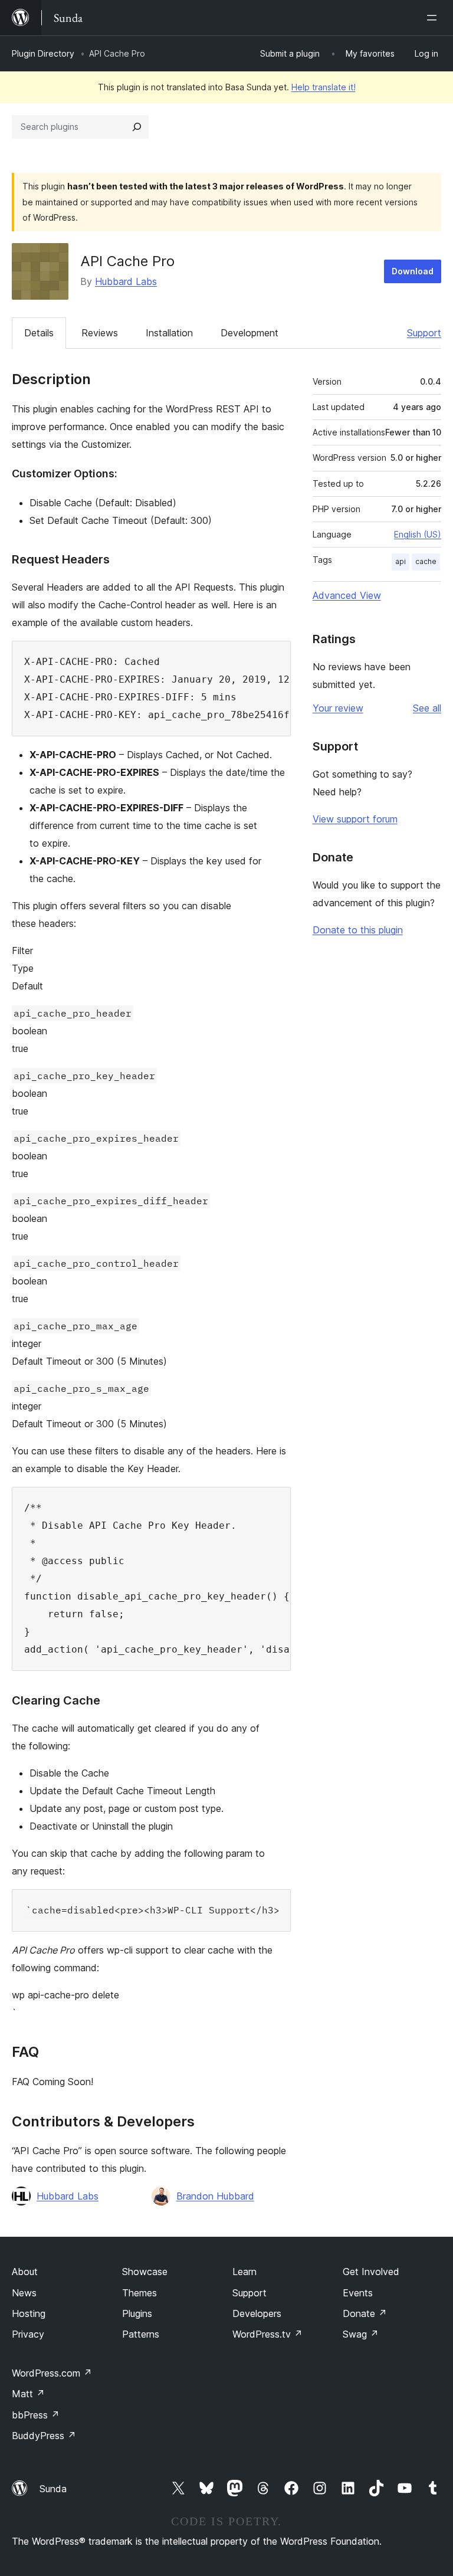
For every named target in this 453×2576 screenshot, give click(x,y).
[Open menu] (434, 18)
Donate (365, 2313)
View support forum (355, 819)
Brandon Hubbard (215, 2196)
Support (424, 333)
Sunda (53, 2489)
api (401, 561)
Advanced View (347, 595)
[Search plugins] (137, 127)
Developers (257, 2313)
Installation (169, 333)
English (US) (418, 534)
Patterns (141, 2334)
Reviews (100, 333)
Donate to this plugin (358, 930)
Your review (338, 708)
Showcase (145, 2272)
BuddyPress (44, 2436)
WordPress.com (52, 2373)
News (24, 2293)
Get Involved (371, 2272)
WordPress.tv (267, 2334)
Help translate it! (324, 87)
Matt (28, 2394)
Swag (361, 2334)
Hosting (29, 2313)
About (25, 2272)
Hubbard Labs (126, 281)
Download (413, 271)
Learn (244, 2272)
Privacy (28, 2334)
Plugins (137, 2313)
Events (358, 2293)
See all (427, 708)
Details (39, 333)
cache (426, 561)
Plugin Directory (43, 53)
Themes (139, 2293)
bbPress (36, 2415)
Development (250, 333)
